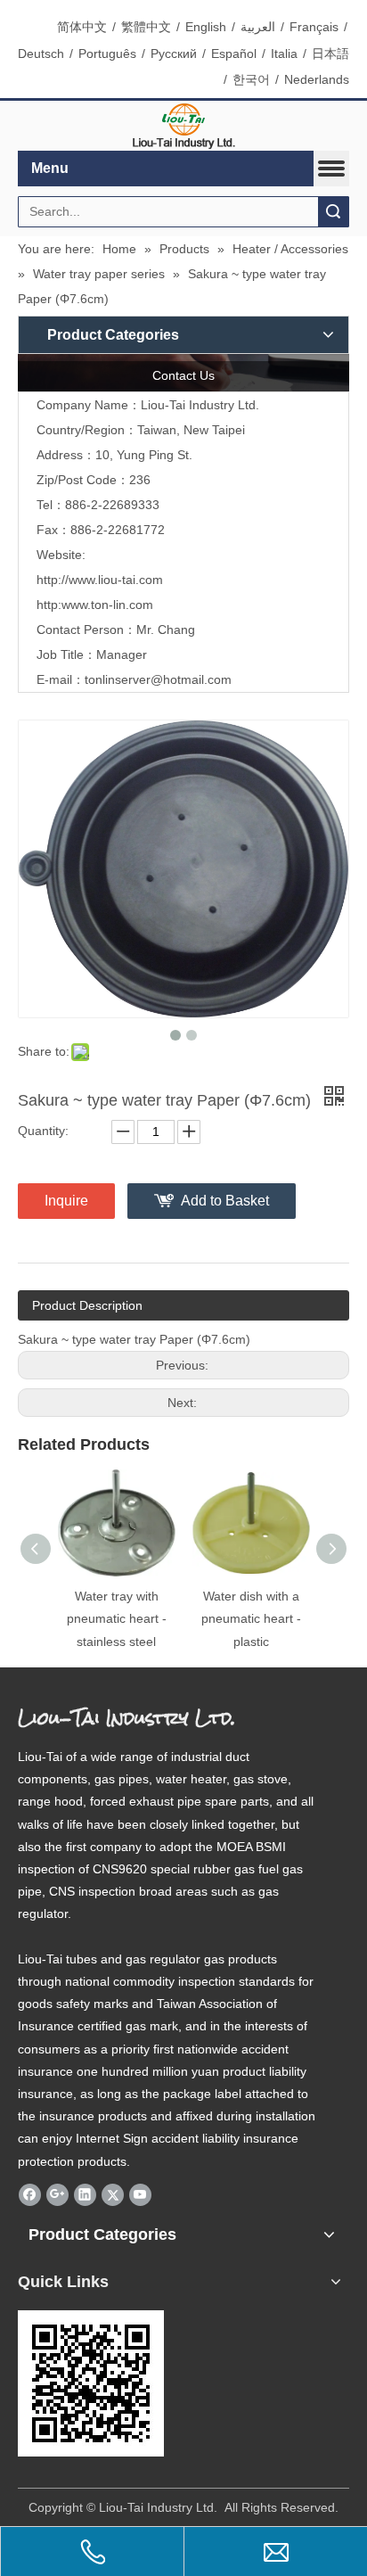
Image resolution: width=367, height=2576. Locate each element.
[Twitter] (113, 2194)
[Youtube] (140, 2194)
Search (333, 212)
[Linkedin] (85, 2194)
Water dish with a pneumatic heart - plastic (251, 1618)
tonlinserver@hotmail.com (158, 679)
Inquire (66, 1201)
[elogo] (183, 126)
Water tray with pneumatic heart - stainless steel (117, 1618)
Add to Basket (225, 1201)
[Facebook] (30, 2194)
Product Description (87, 1305)
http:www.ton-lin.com (95, 605)
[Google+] (57, 2194)
